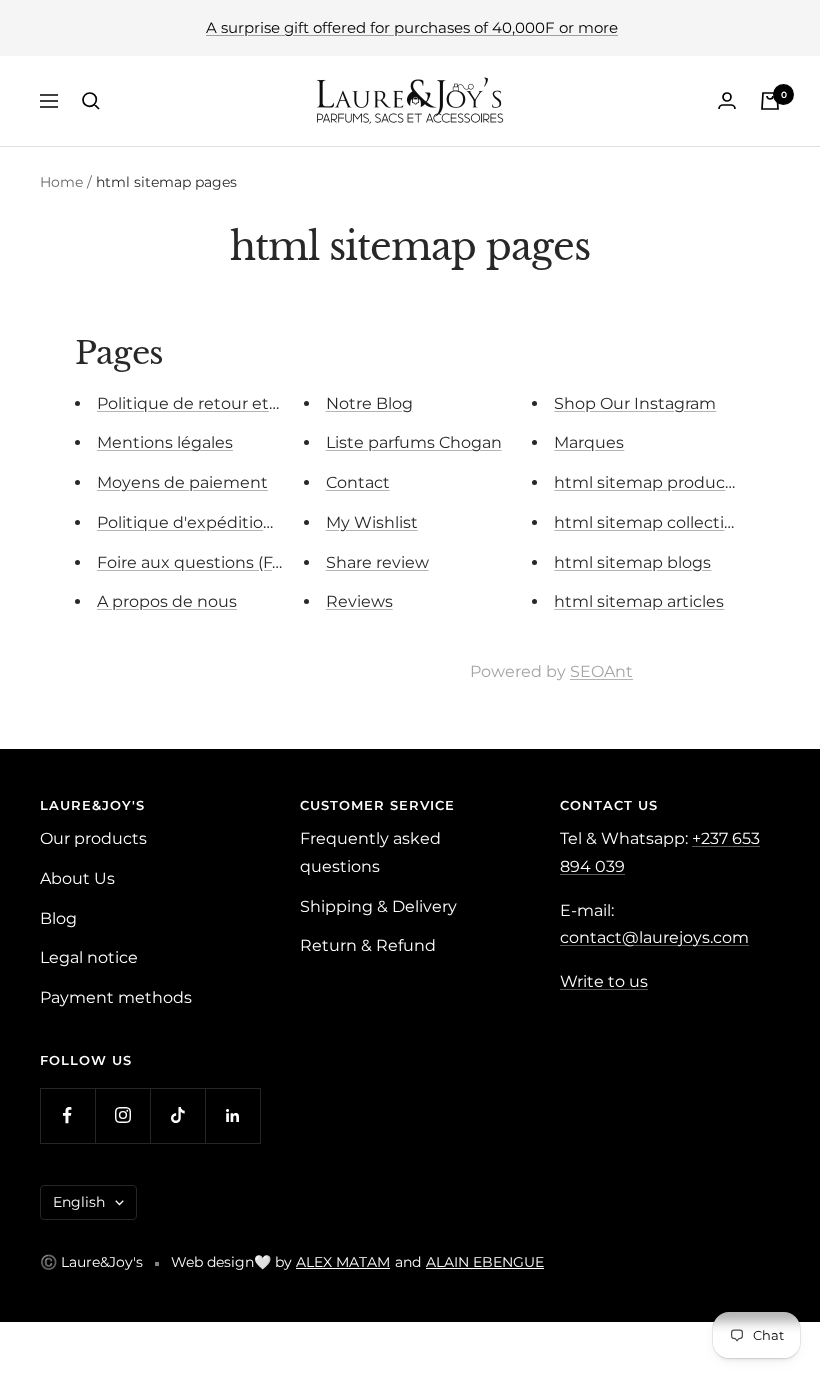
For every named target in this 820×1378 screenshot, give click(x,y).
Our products (93, 838)
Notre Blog (369, 403)
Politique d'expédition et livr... (214, 522)
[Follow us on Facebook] (67, 1115)
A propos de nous (167, 601)
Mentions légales (165, 442)
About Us (77, 878)
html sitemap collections (653, 522)
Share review (377, 562)
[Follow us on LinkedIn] (232, 1115)
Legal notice (89, 957)
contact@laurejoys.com (654, 937)
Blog (58, 918)
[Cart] (770, 101)
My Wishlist (372, 522)
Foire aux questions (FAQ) (199, 562)
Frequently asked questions (370, 852)
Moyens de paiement (182, 482)
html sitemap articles (639, 601)
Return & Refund (368, 945)
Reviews (359, 601)
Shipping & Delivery (378, 906)
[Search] (91, 101)
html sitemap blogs (632, 562)
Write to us (604, 981)
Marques (589, 442)
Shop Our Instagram (635, 403)
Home (61, 182)
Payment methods (116, 997)
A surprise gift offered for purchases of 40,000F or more (412, 27)
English (79, 1202)
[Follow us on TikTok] (177, 1115)
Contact (358, 482)
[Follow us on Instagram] (122, 1115)
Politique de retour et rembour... (225, 403)
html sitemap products (647, 482)
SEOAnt (601, 671)
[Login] (727, 100)
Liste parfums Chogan (414, 442)
